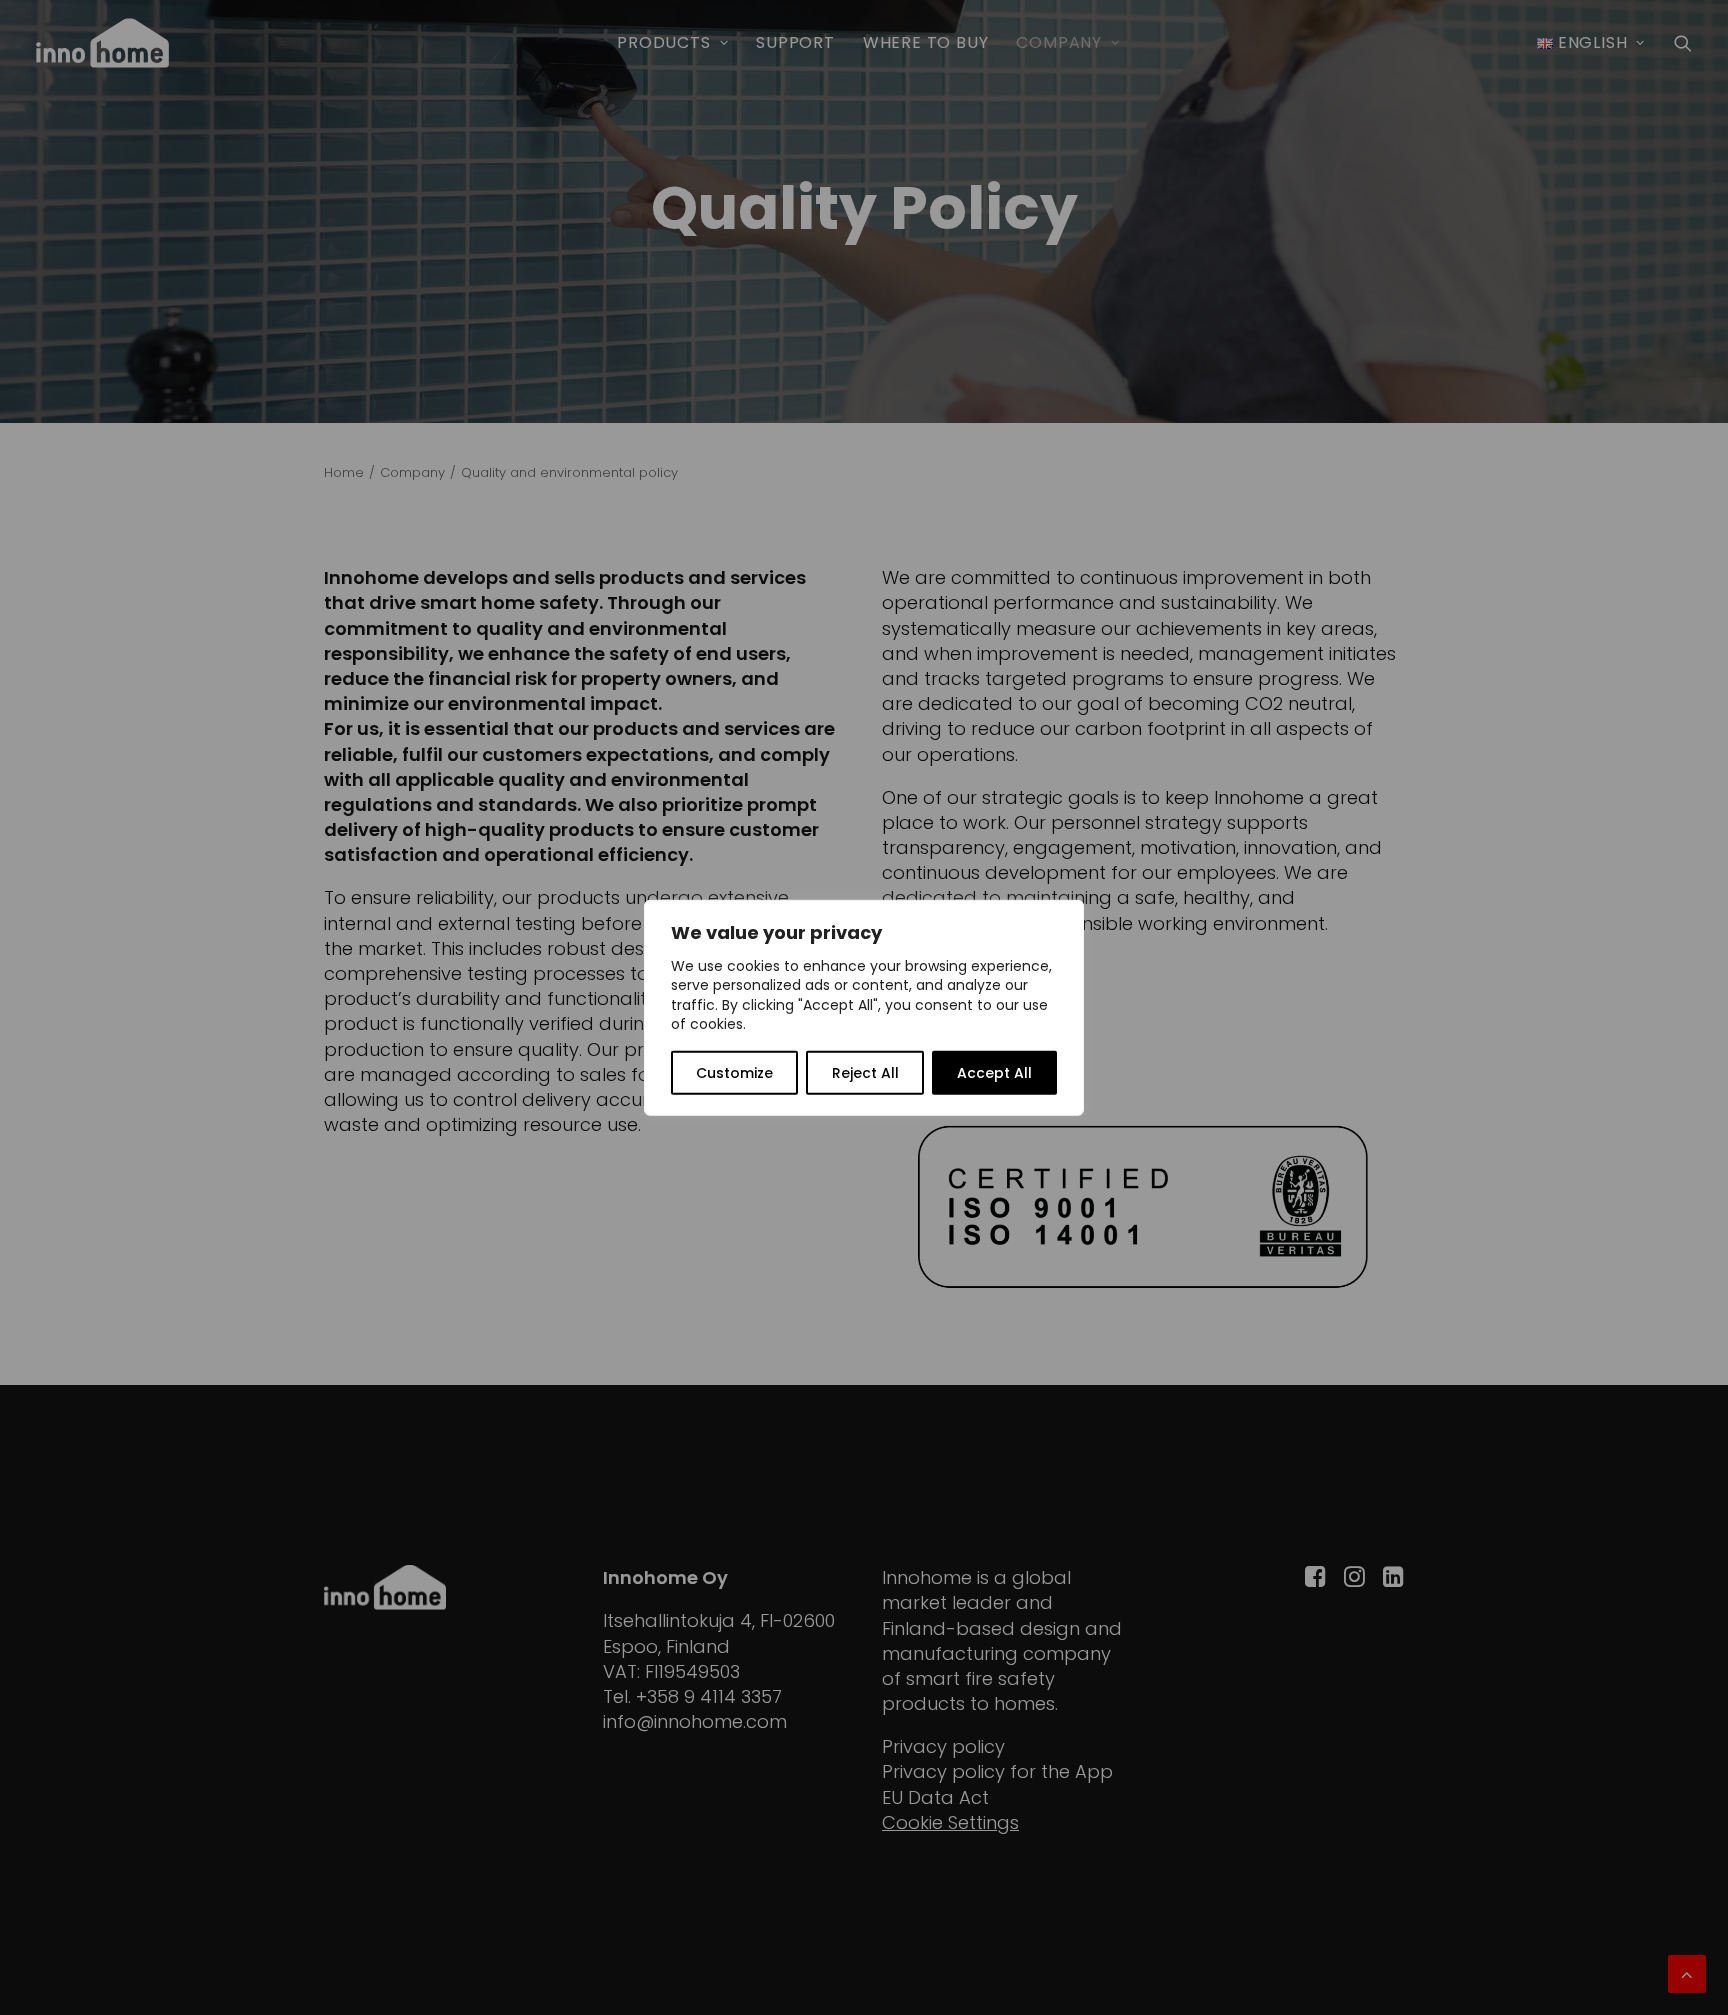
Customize (734, 1073)
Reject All (865, 1073)
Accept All (994, 1073)
